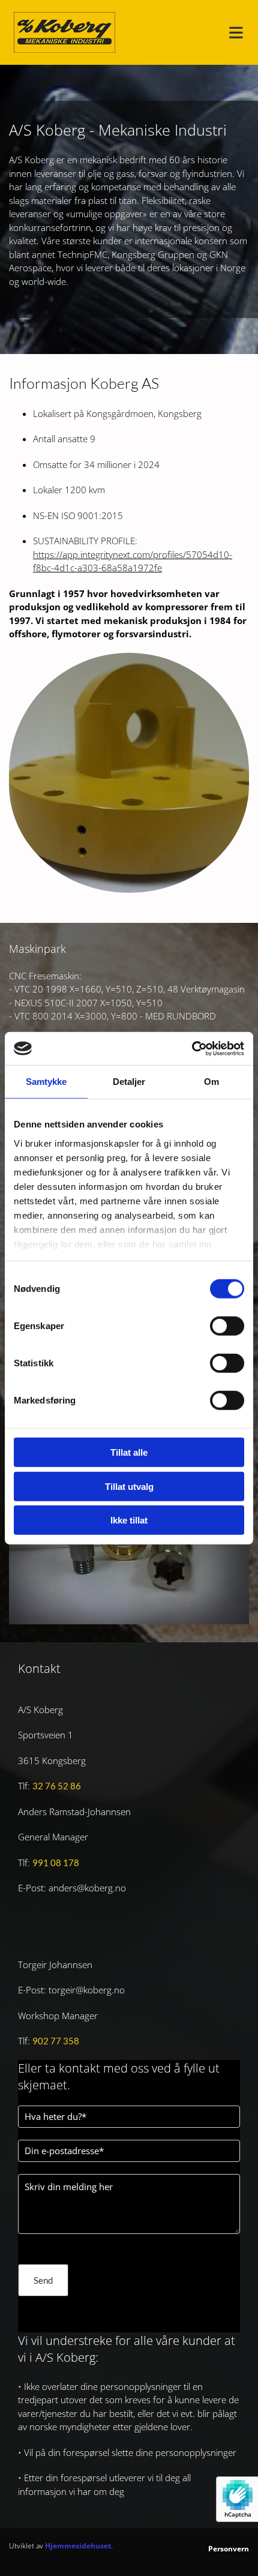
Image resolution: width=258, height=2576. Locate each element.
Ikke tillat (129, 1520)
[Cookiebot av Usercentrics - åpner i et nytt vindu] (192, 1048)
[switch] (227, 1326)
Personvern (229, 2549)
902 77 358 (56, 2041)
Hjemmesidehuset (78, 2546)
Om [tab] (211, 1082)
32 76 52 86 (57, 1786)
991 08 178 (56, 1863)
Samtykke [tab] (46, 1082)
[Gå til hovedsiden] (64, 32)
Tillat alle (129, 1452)
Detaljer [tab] (129, 1082)
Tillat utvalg (129, 1486)
